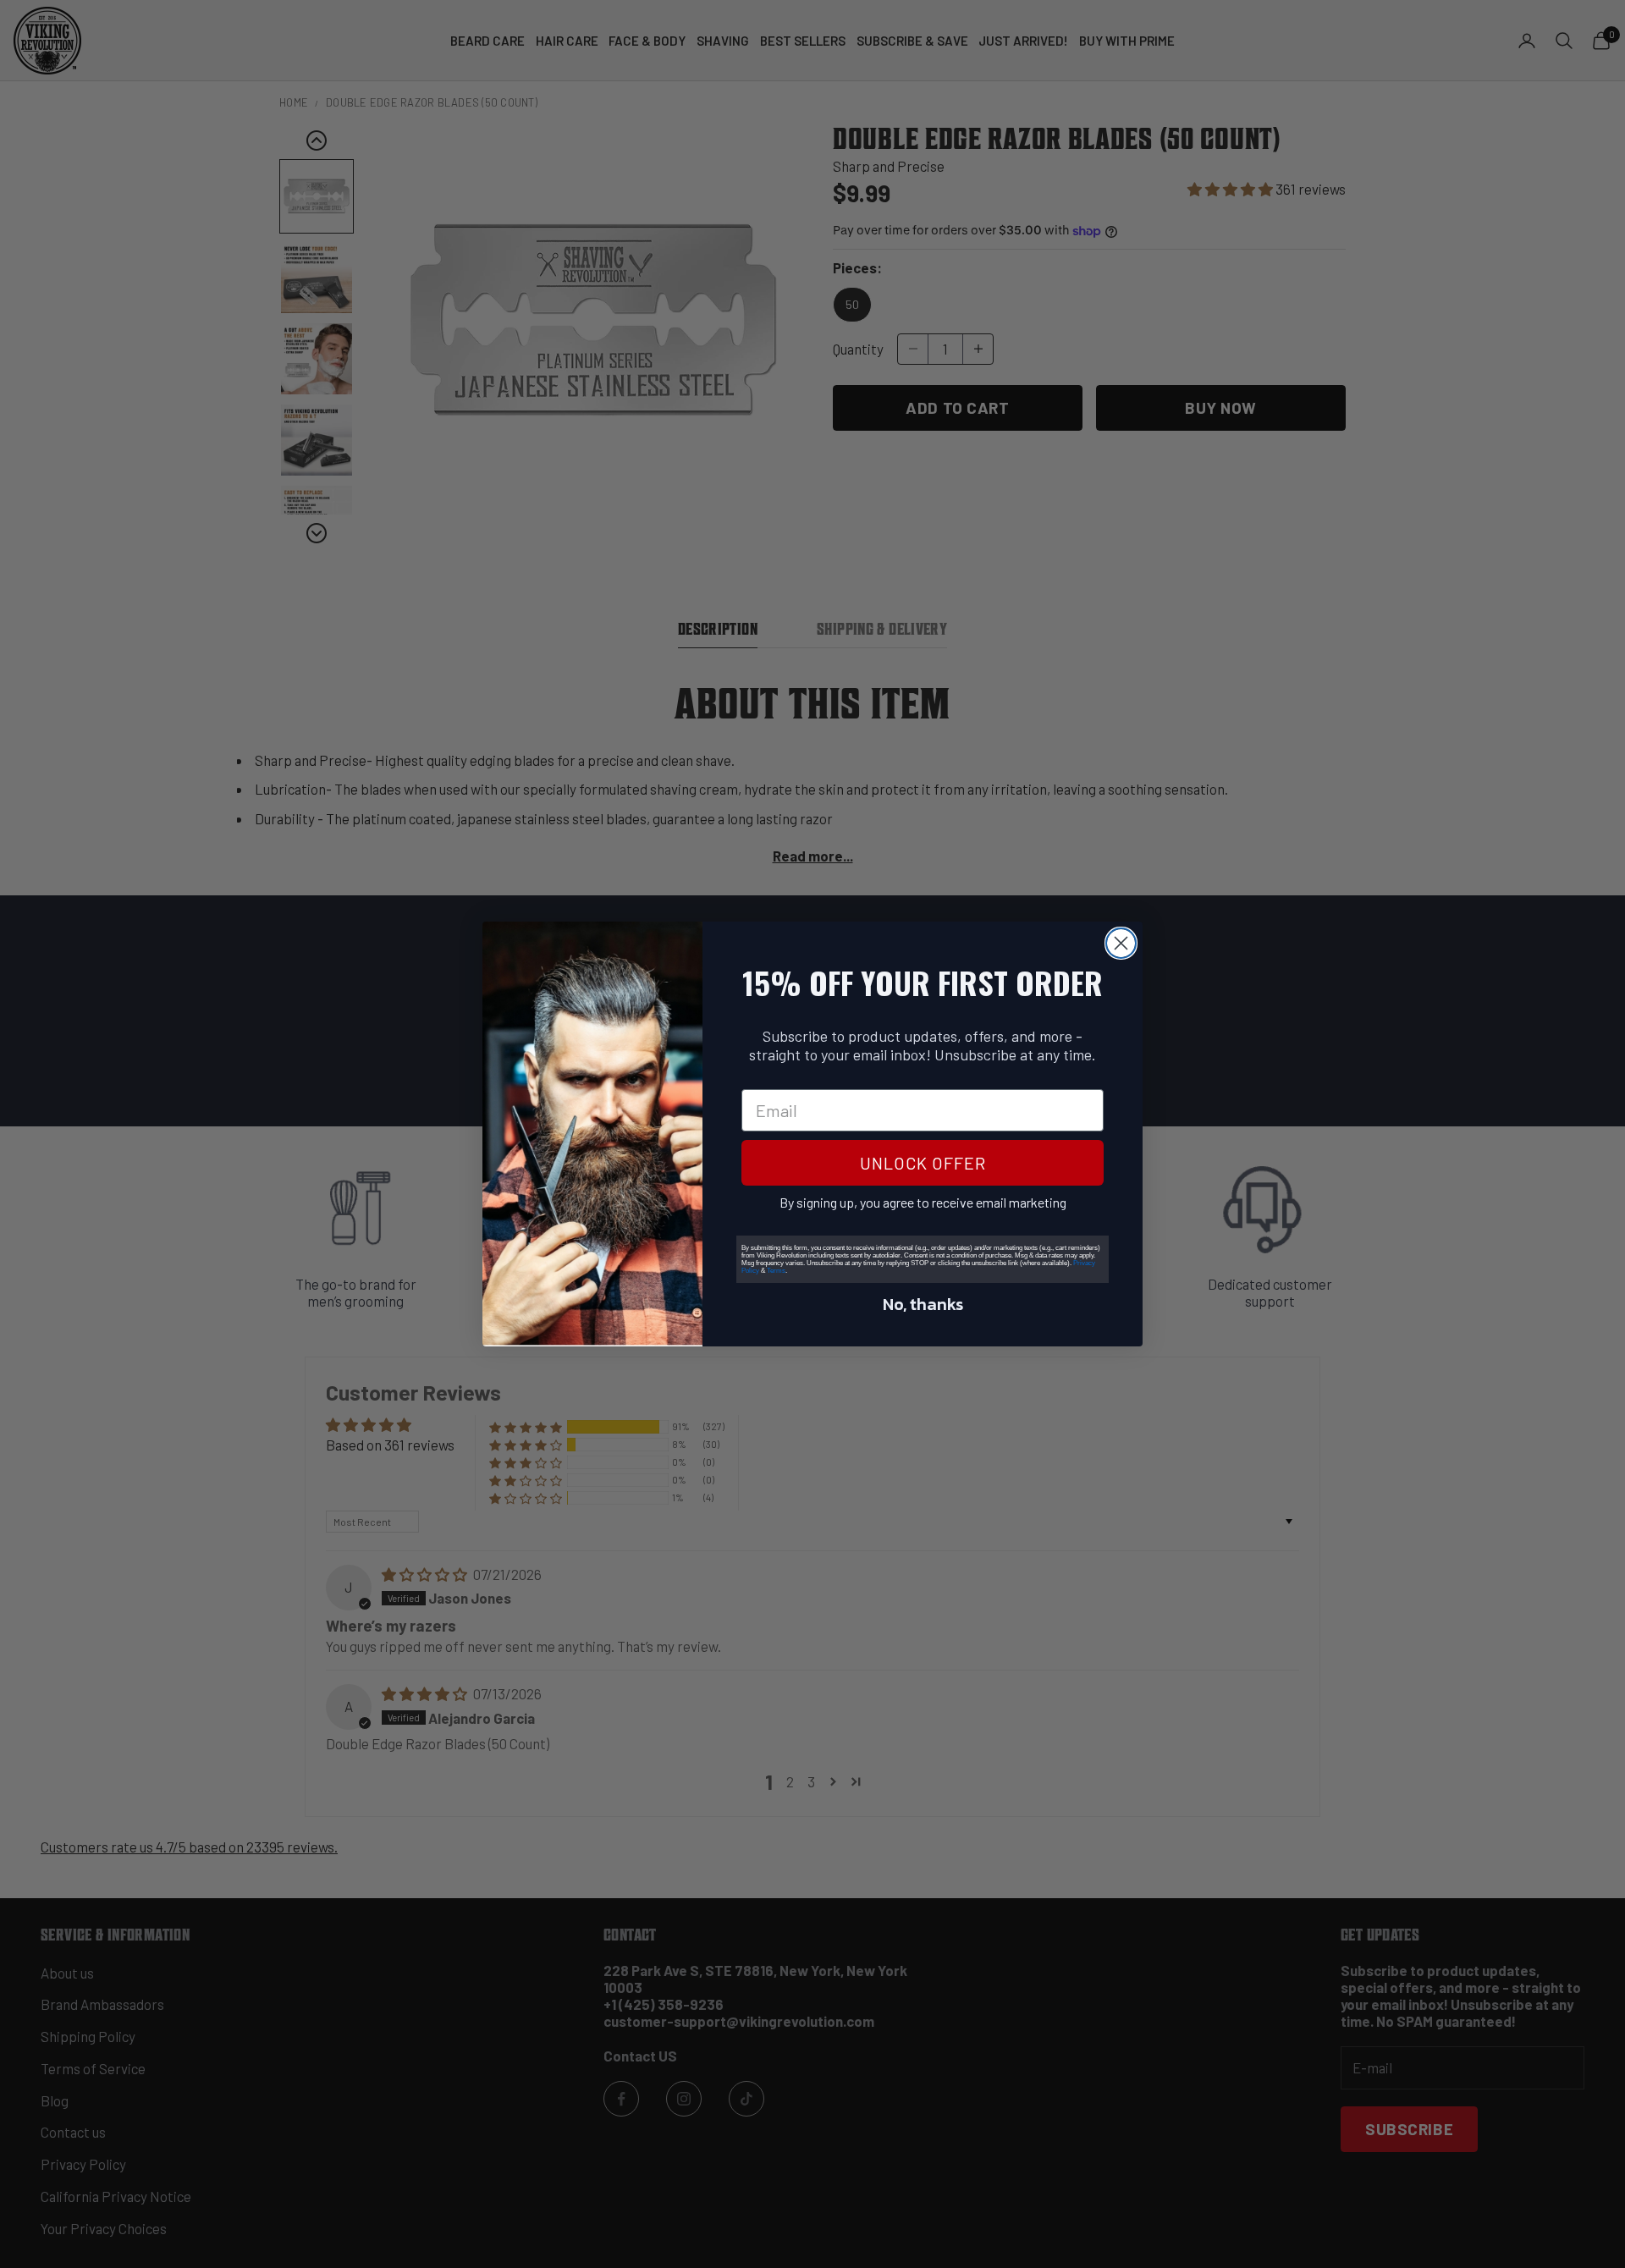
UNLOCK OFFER (923, 1163)
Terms (776, 1271)
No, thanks (923, 1304)
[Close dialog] (1121, 943)
